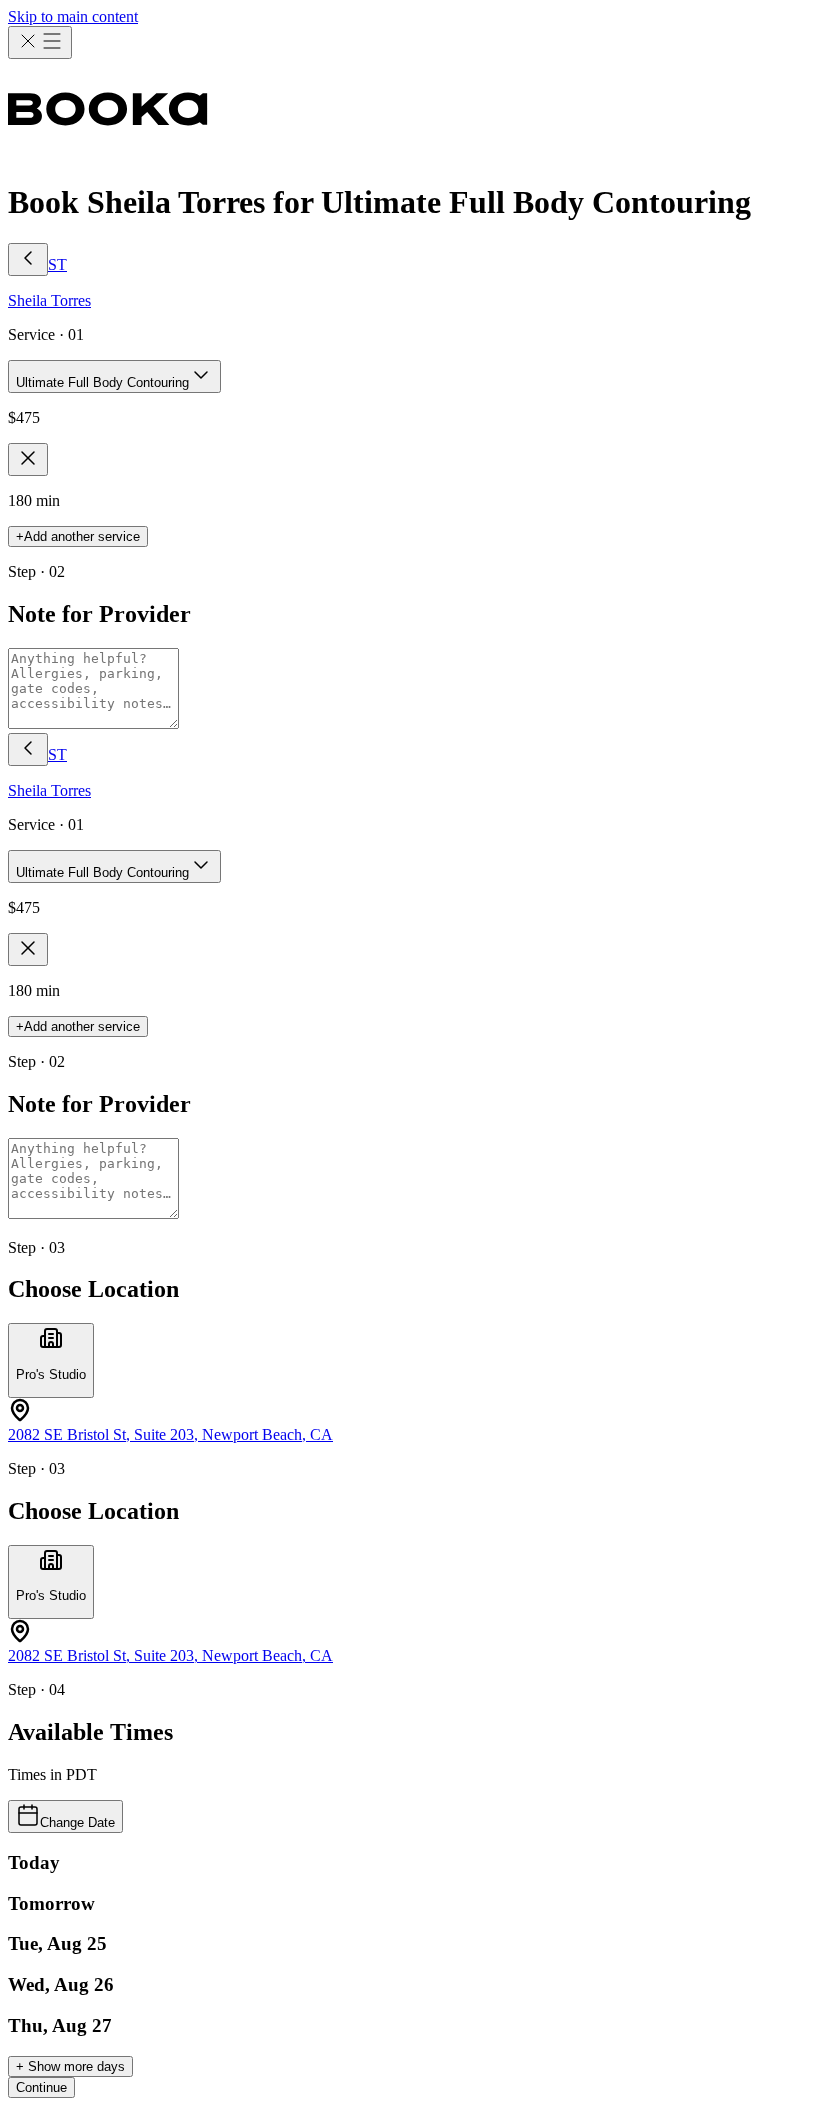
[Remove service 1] (28, 459)
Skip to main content (73, 16)
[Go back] (28, 259)
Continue (41, 2087)
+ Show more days (70, 2066)
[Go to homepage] (410, 111)
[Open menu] (40, 42)
